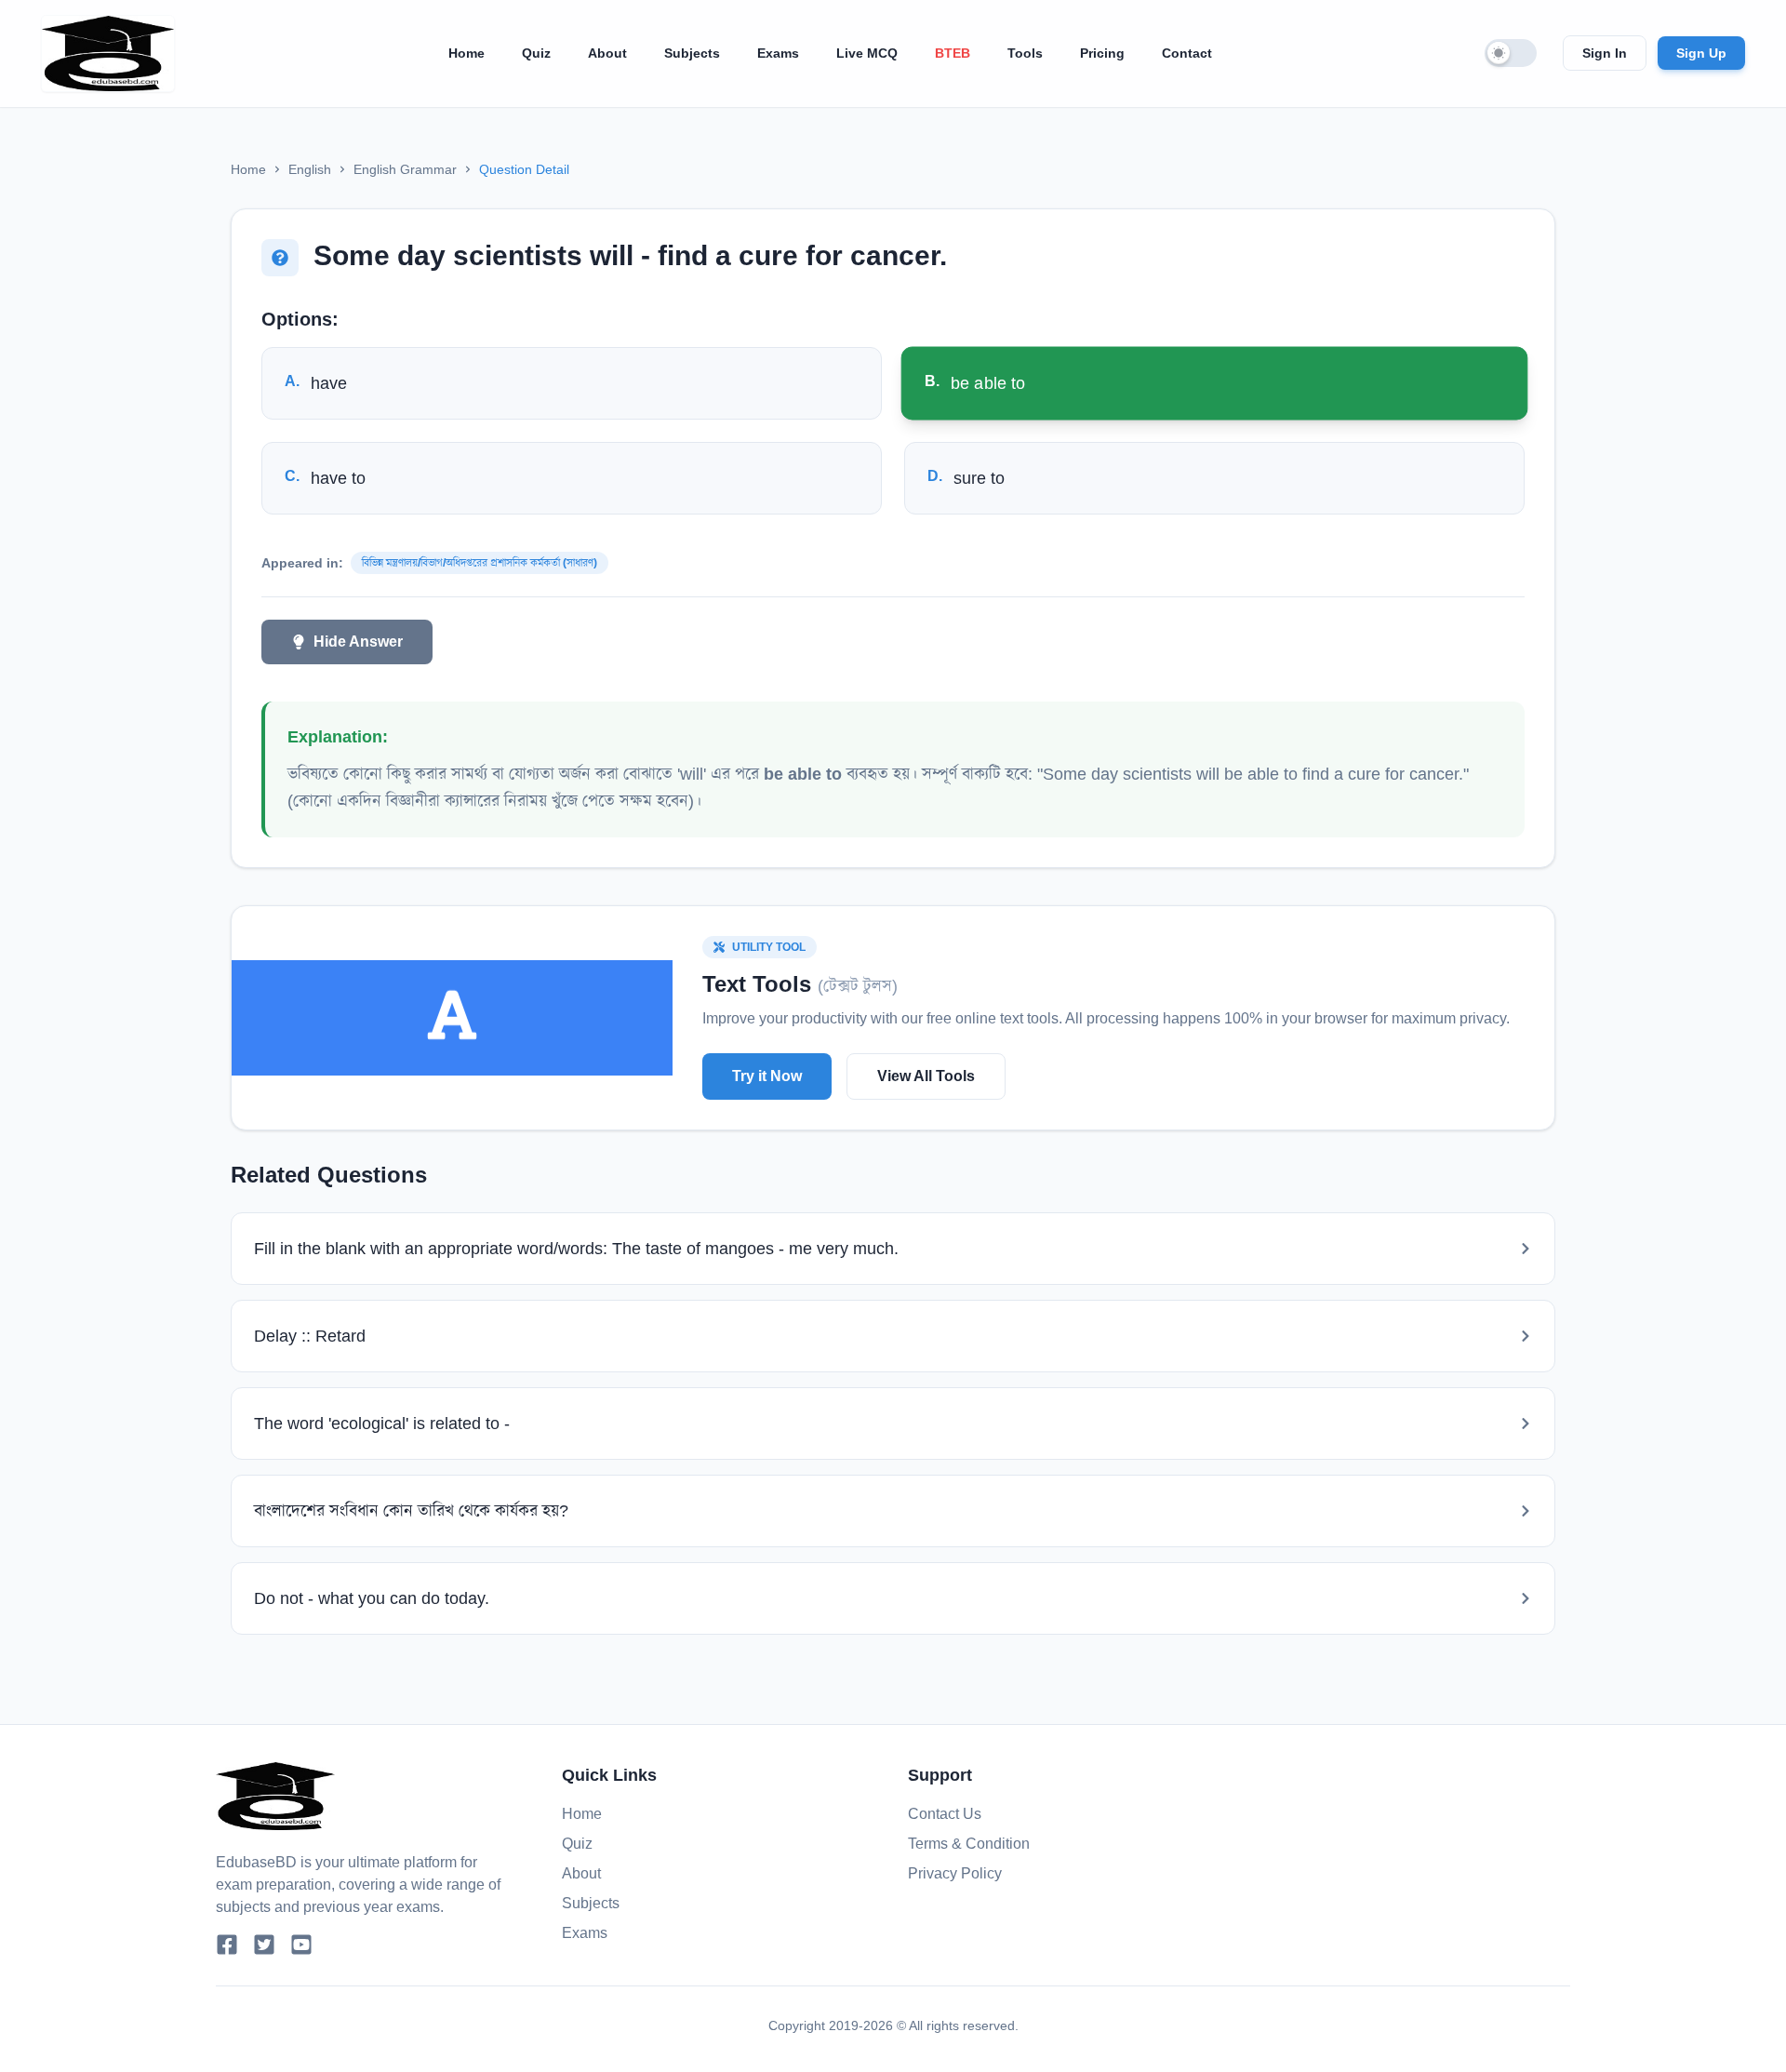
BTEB (953, 53)
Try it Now (767, 1076)
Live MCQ (867, 53)
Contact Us (945, 1814)
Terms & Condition (969, 1844)
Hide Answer (358, 642)
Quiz (536, 53)
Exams (778, 53)
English (310, 169)
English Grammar (405, 169)
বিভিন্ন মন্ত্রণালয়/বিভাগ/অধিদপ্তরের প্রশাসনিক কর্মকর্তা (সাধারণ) (480, 563)
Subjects (692, 53)
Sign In (1605, 53)
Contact (1187, 53)
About (607, 53)
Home (466, 53)
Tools (1025, 53)
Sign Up (1701, 53)
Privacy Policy (955, 1873)
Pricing (1102, 53)
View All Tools (926, 1076)
